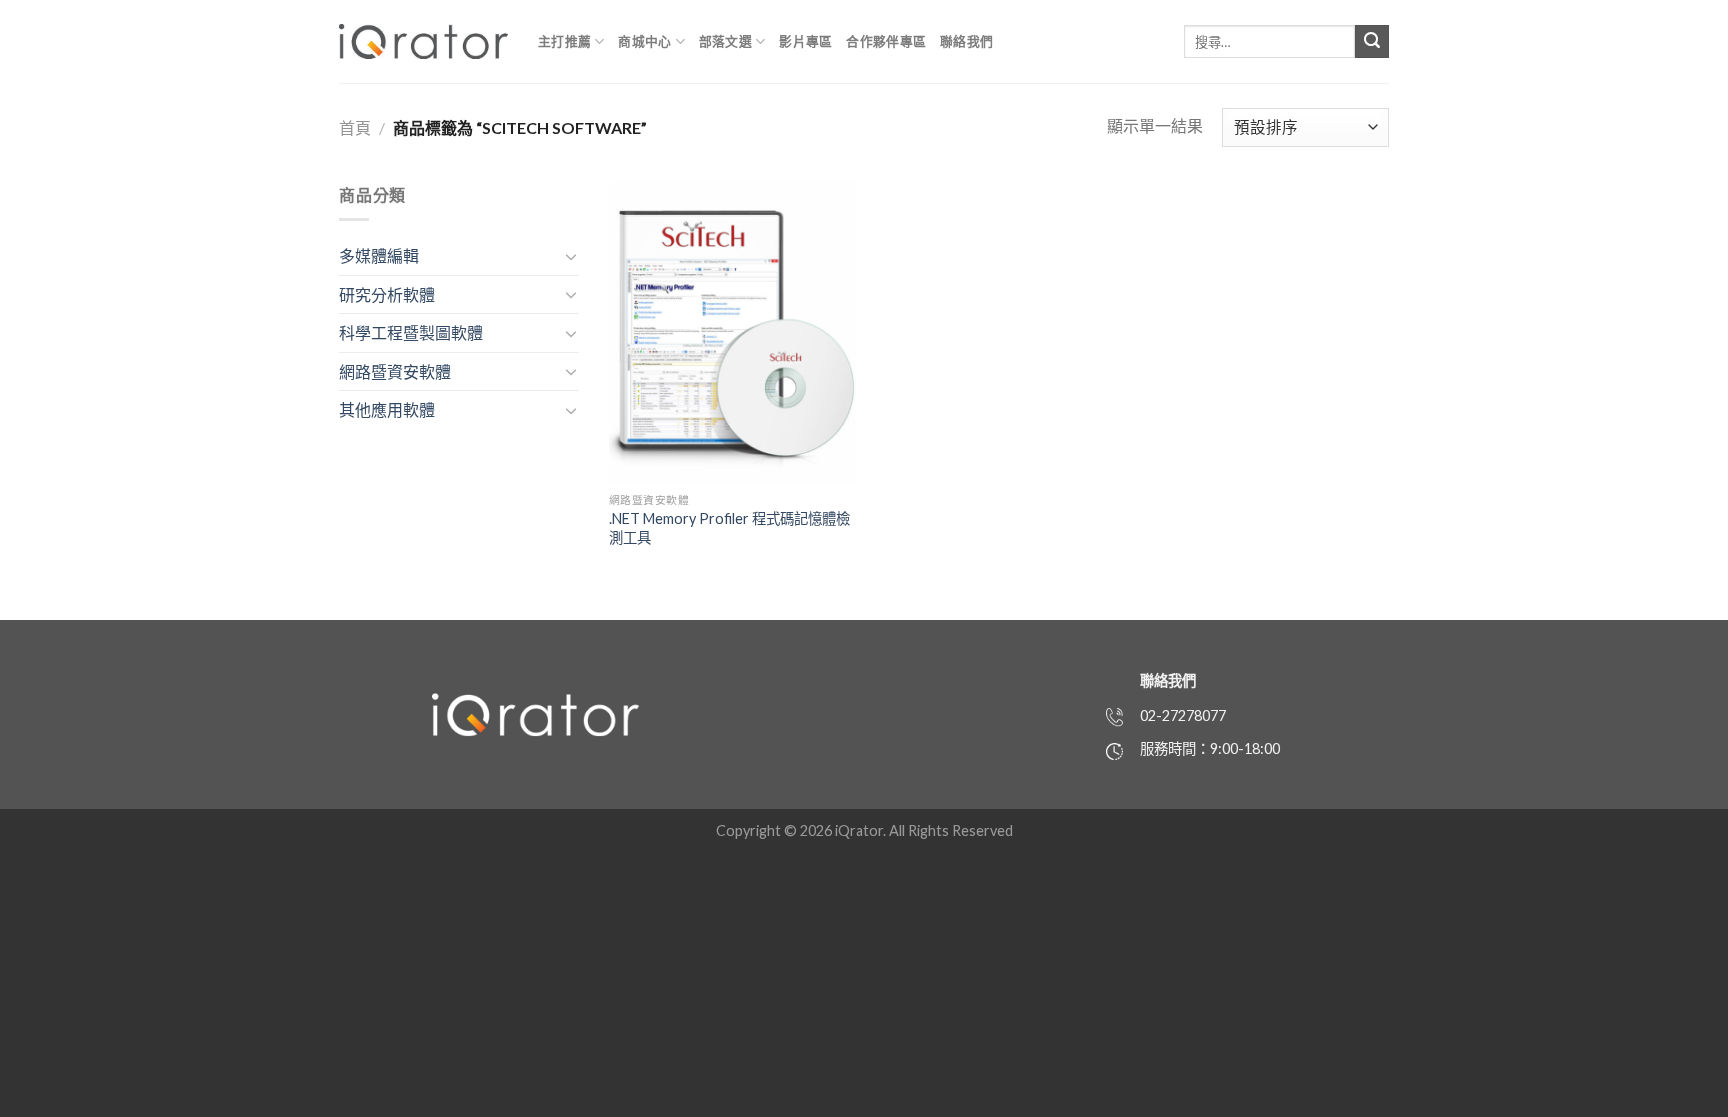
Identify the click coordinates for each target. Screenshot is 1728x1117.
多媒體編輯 (379, 255)
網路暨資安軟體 (395, 371)
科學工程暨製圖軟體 (411, 332)
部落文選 (725, 41)
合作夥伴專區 (886, 41)
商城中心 (644, 41)
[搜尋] (1372, 42)
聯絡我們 (966, 41)
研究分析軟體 (387, 294)
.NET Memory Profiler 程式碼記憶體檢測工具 (729, 528)
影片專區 (805, 41)
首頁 (355, 127)
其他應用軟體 (387, 409)
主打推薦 (564, 41)
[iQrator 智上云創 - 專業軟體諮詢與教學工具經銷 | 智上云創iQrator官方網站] (423, 41)
